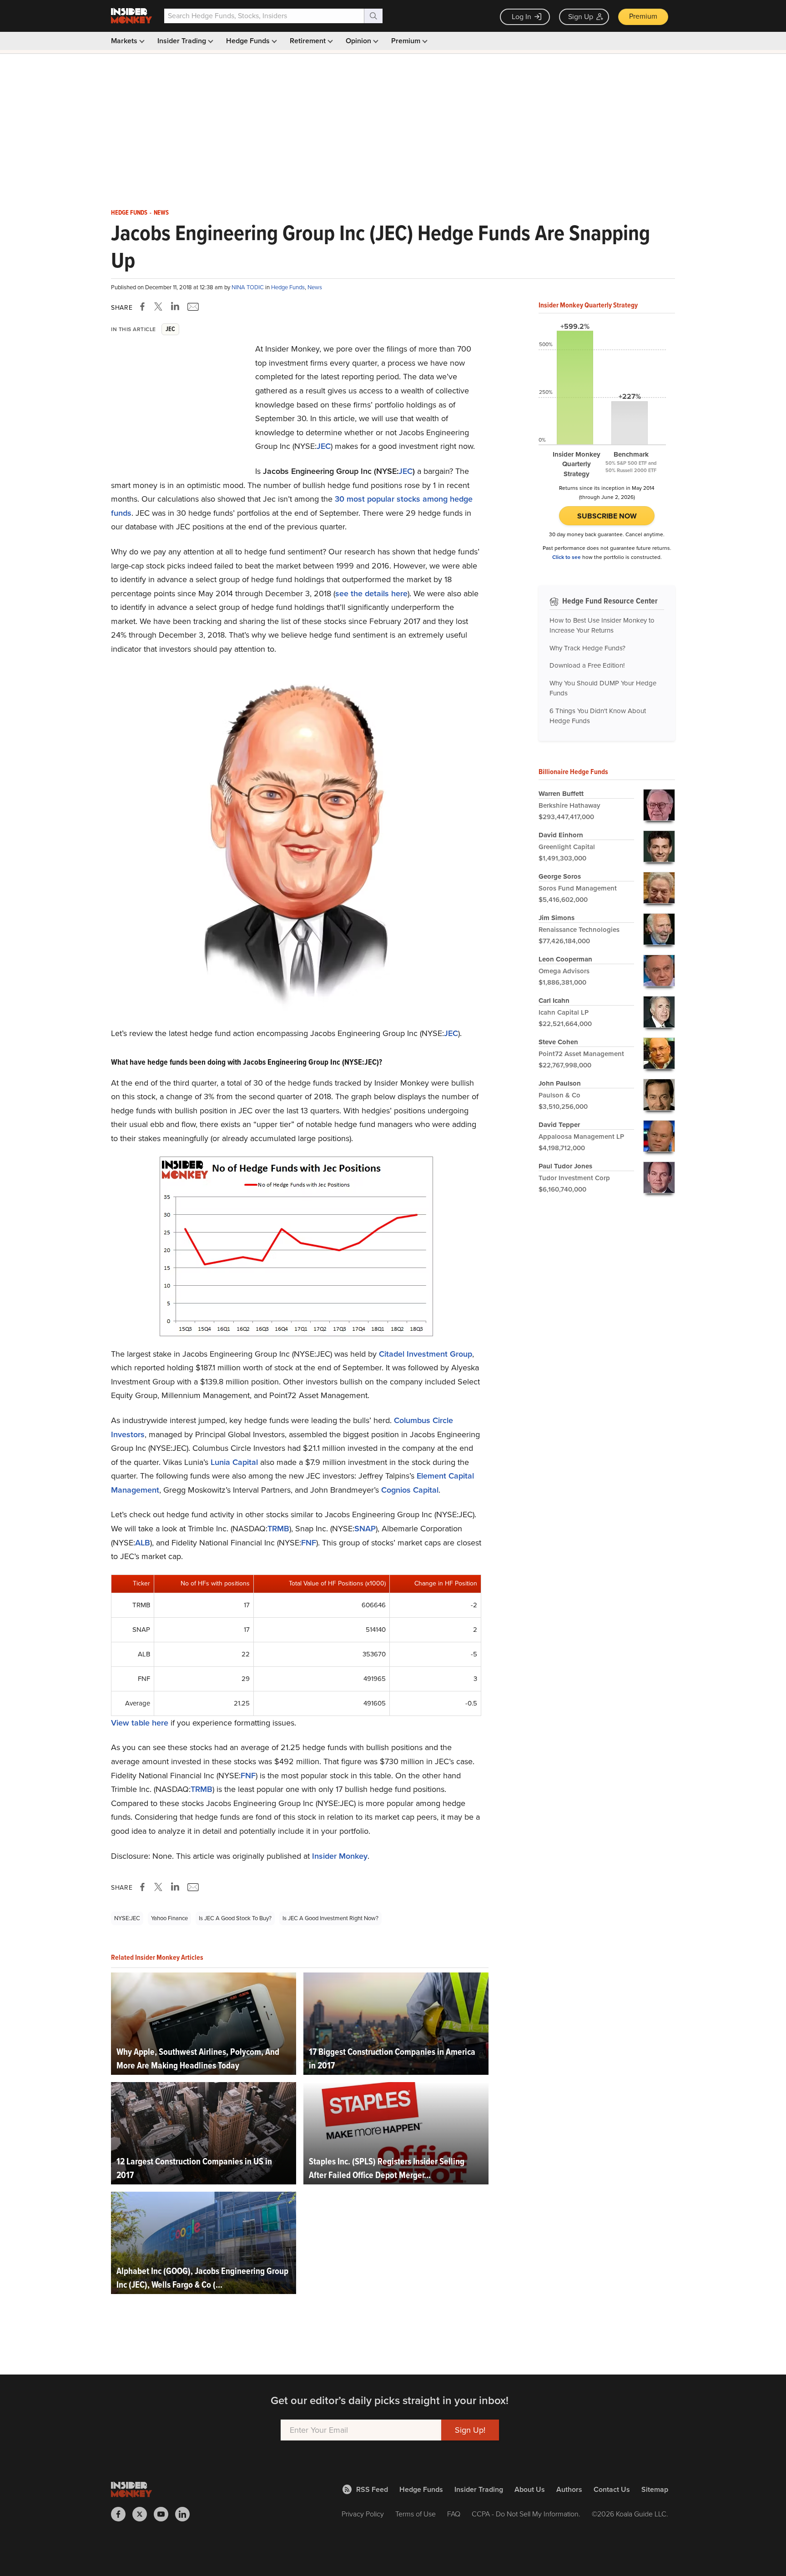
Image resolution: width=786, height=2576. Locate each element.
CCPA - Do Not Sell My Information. (526, 2514)
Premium (643, 16)
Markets (125, 41)
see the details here (371, 594)
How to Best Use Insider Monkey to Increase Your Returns (602, 626)
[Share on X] (160, 307)
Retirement (309, 41)
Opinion (359, 41)
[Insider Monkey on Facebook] (122, 2514)
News (161, 213)
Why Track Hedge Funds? (587, 648)
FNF (309, 1543)
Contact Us (612, 2489)
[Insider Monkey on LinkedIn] (186, 2514)
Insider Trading (183, 41)
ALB (143, 1543)
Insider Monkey (340, 1856)
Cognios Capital (410, 1490)
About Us (530, 2489)
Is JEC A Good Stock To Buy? (235, 1918)
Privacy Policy (363, 2514)
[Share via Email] (192, 307)
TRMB (278, 1529)
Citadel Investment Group (426, 1354)
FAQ (454, 2514)
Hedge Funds (249, 41)
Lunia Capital (234, 1462)
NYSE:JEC (127, 1918)
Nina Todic (248, 287)
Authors (569, 2489)
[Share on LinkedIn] (175, 307)
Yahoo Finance (169, 1918)
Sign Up (581, 17)
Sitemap (655, 2489)
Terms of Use (416, 2514)
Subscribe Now (607, 516)
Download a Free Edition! (587, 665)
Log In (521, 17)
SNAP (365, 1529)
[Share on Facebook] (144, 307)
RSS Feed (372, 2489)
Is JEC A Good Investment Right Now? (330, 1918)
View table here (140, 1723)
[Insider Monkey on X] (143, 2514)
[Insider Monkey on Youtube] (164, 2514)
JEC (324, 446)
